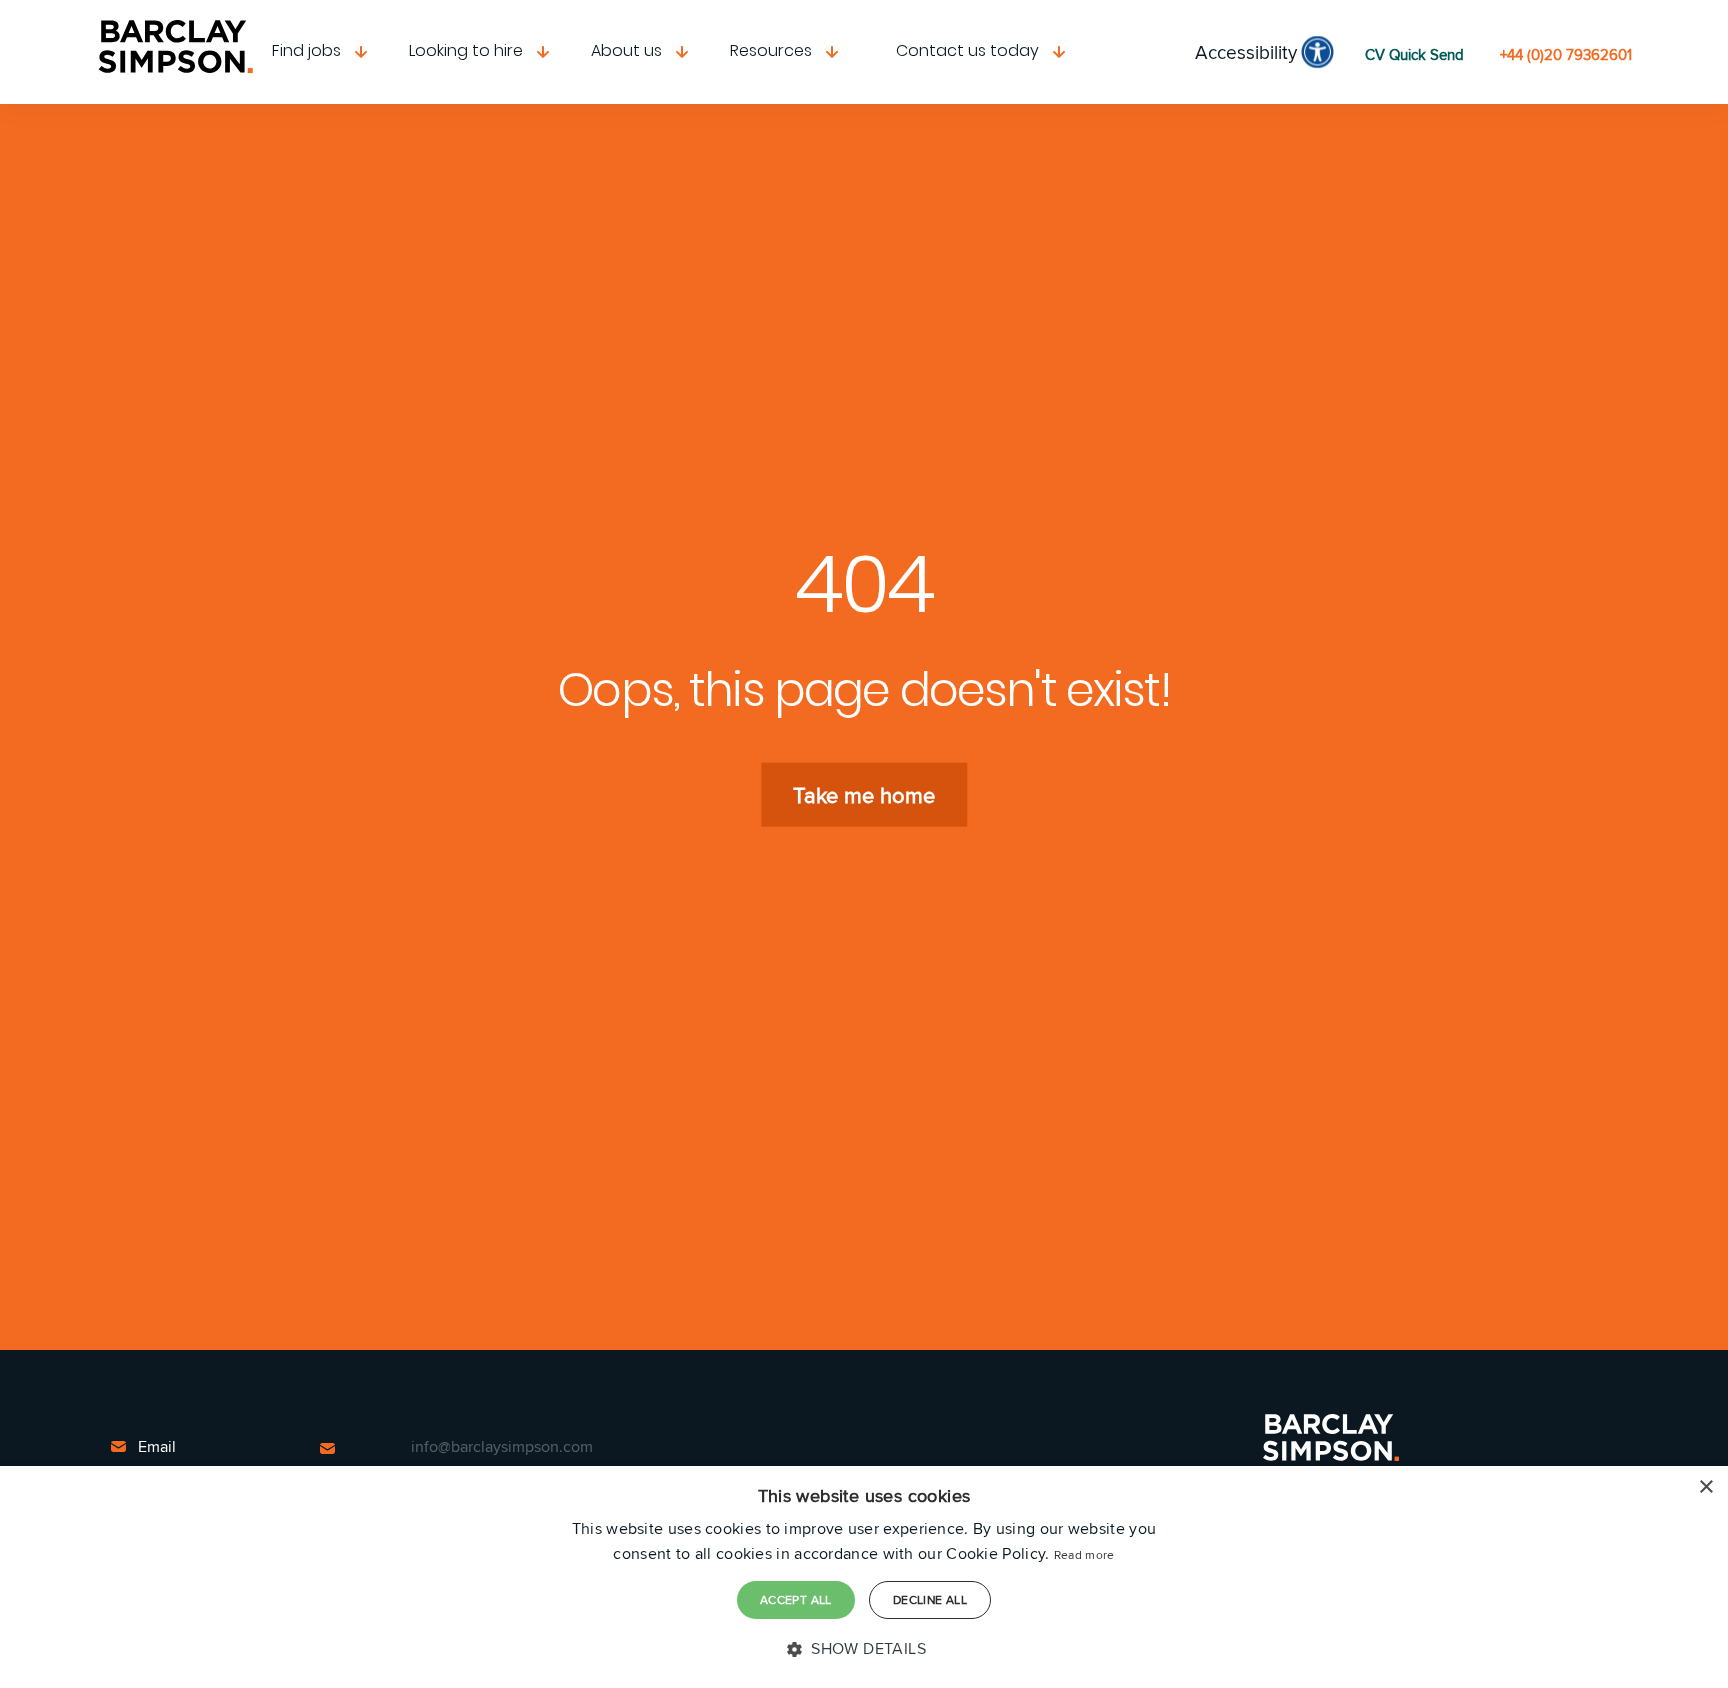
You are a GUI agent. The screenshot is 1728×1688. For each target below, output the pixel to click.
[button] (864, 1649)
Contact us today (967, 50)
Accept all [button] (796, 1599)
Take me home (864, 795)
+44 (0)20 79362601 (1566, 54)
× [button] (1705, 1487)
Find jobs (306, 50)
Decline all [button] (930, 1599)
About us (626, 50)
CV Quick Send (1414, 54)
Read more (1084, 1554)
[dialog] (864, 1577)
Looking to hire (466, 50)
